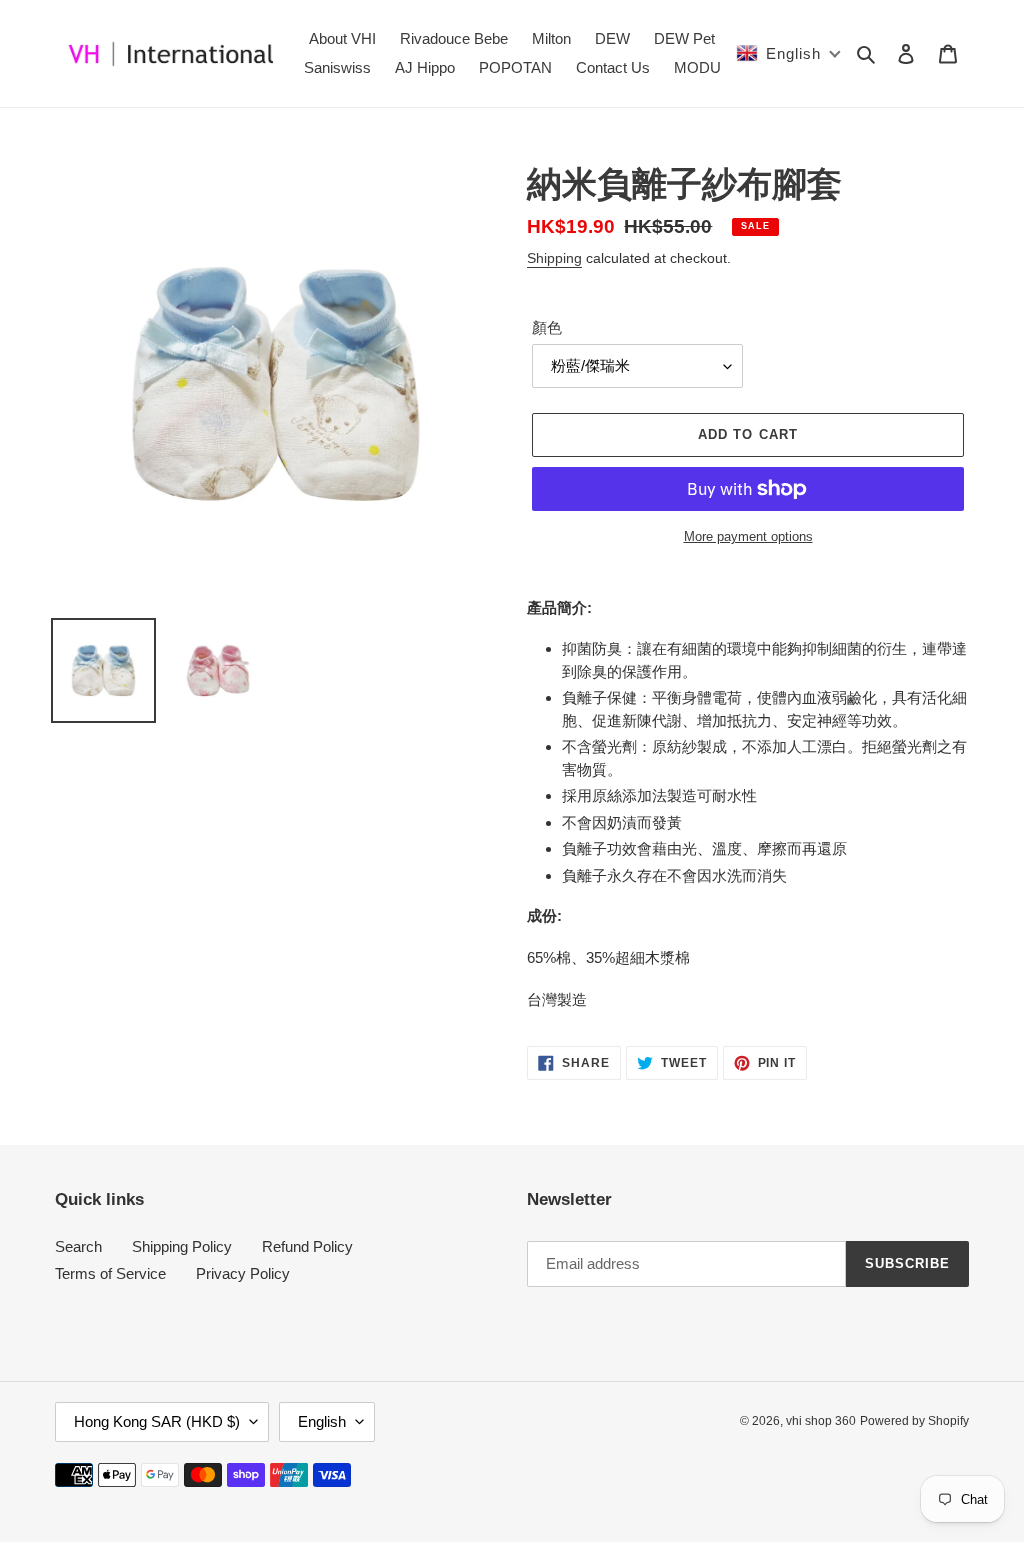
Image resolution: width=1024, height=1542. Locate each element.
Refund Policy (307, 1246)
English (322, 1421)
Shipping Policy (182, 1246)
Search (78, 1246)
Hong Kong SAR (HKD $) (157, 1421)
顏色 (547, 327)
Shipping (554, 258)
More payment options (748, 536)
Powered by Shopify (914, 1421)
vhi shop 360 (821, 1421)
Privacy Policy (243, 1273)
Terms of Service (110, 1273)
